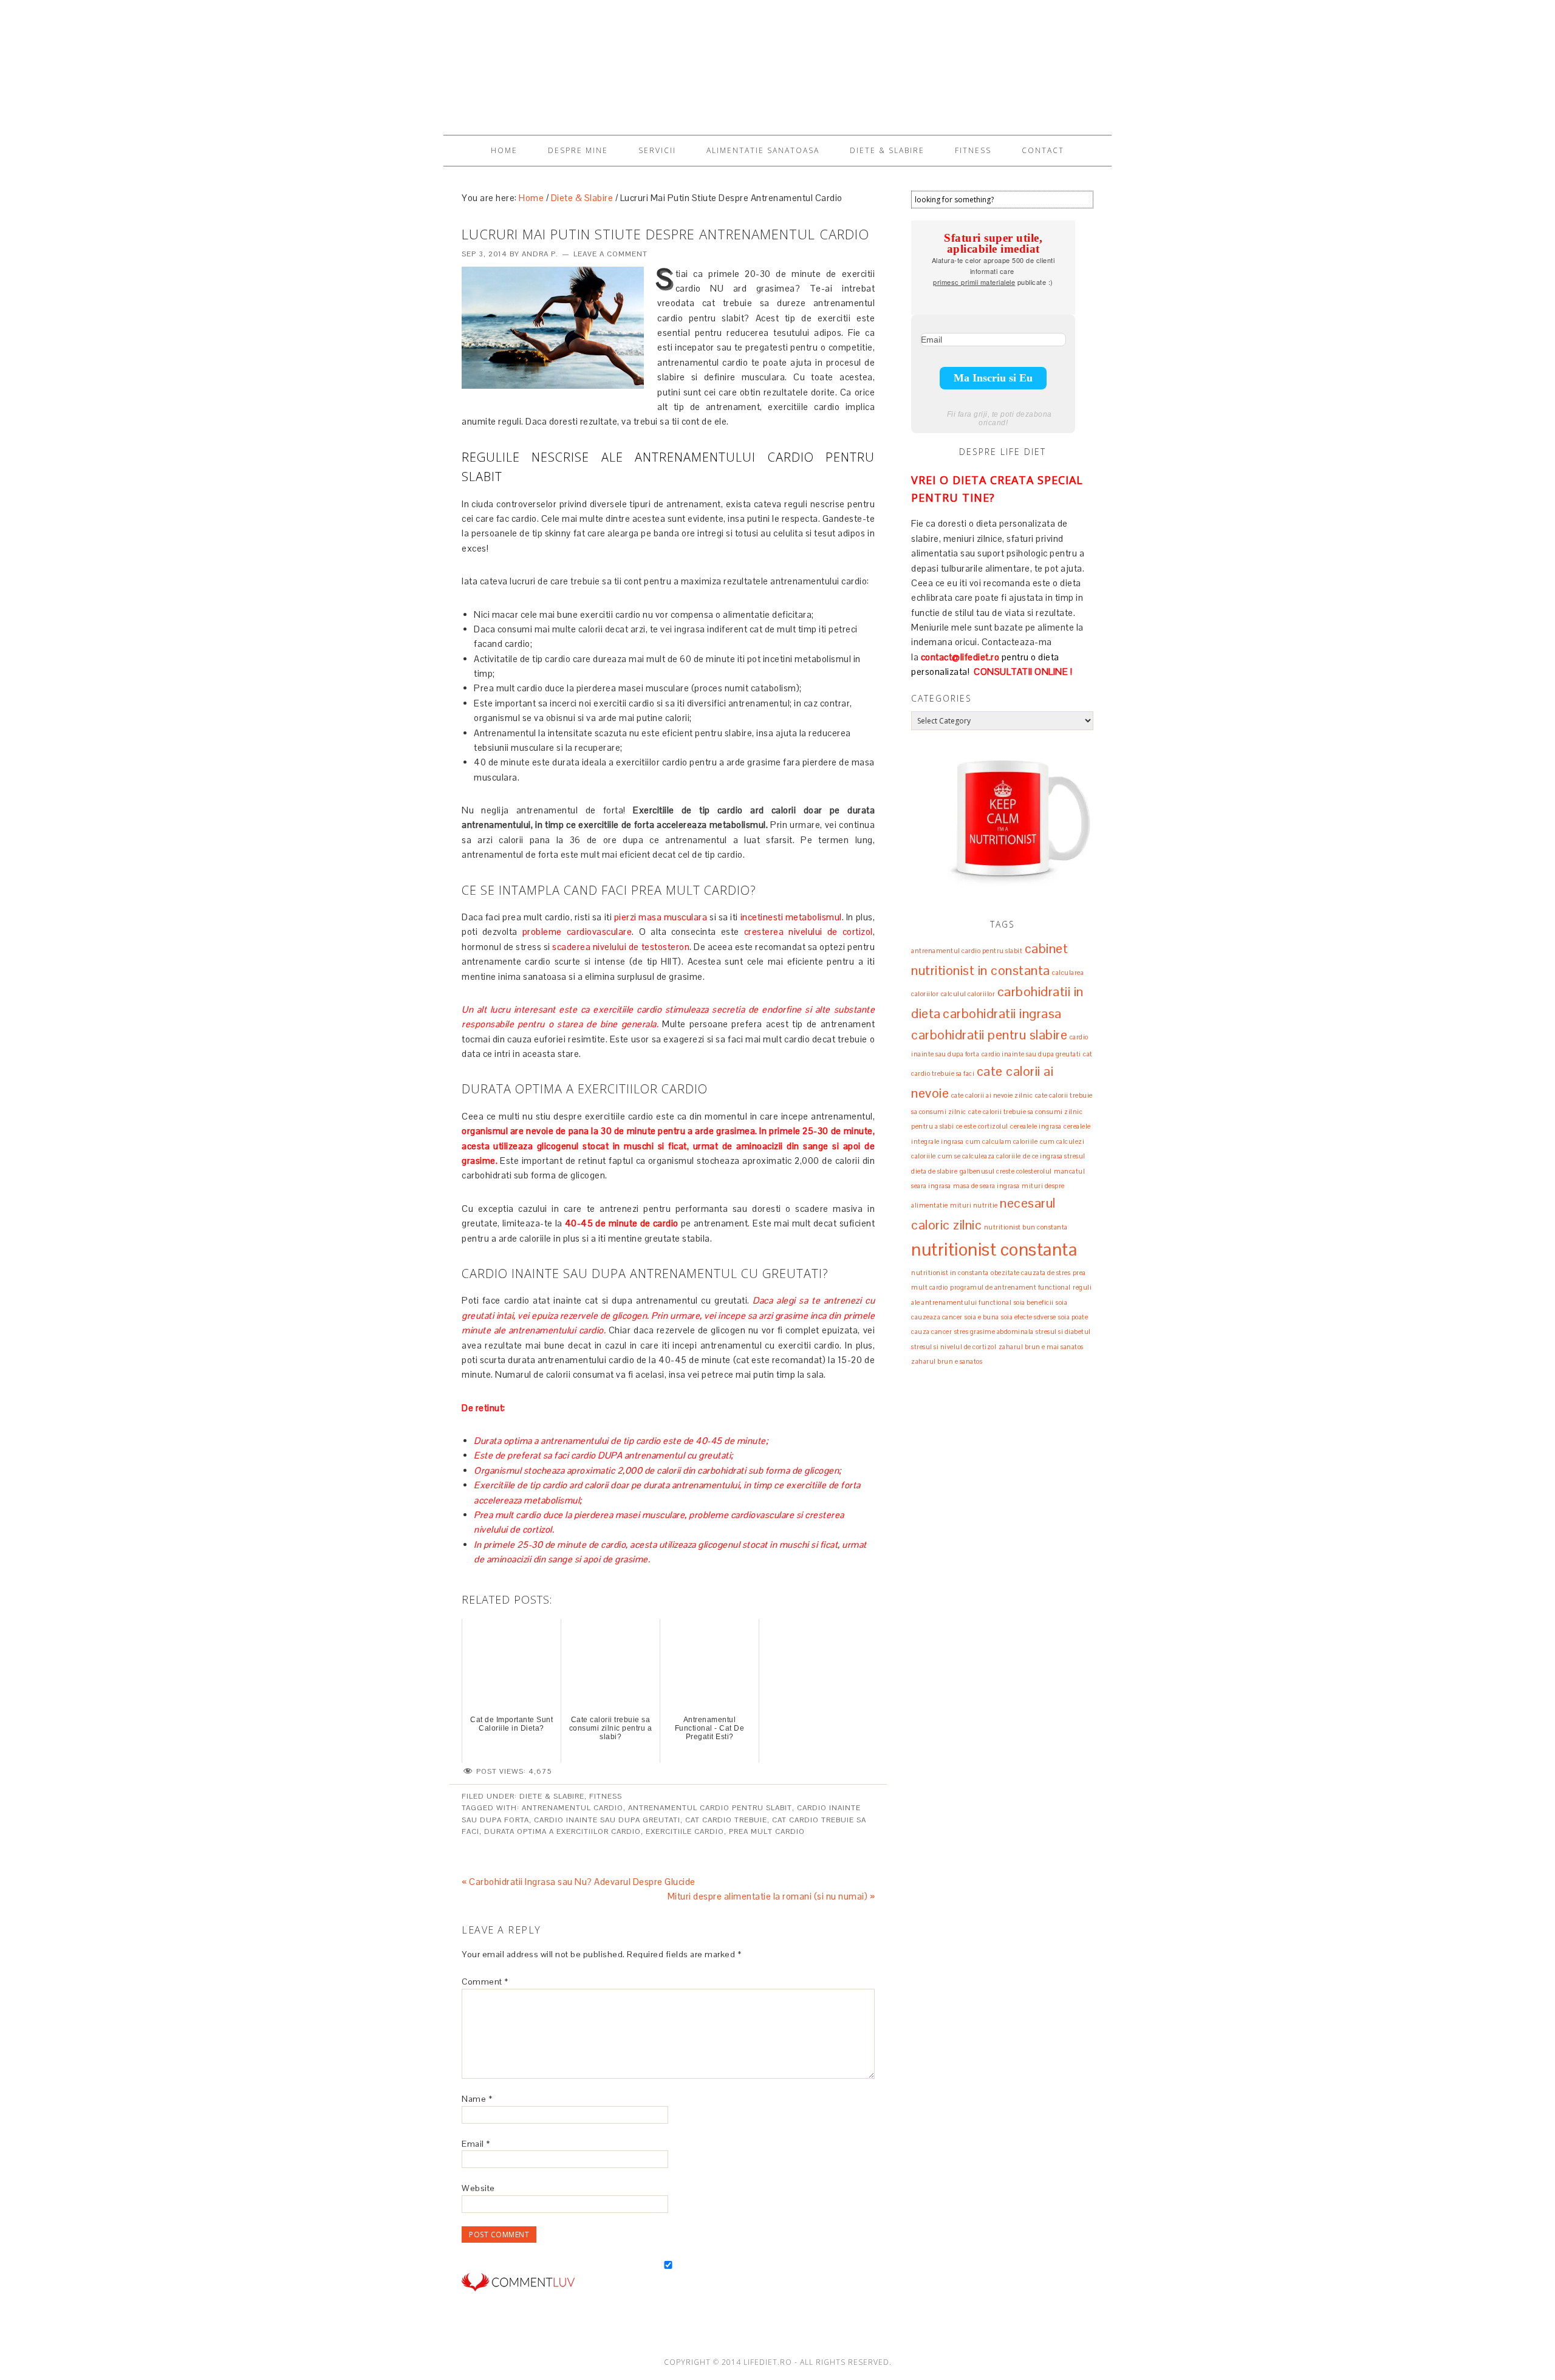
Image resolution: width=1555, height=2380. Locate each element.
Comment (485, 1982)
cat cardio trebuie (726, 1820)
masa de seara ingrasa (986, 1186)
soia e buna (982, 1317)
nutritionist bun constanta (1026, 1227)
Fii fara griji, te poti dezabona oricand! (1000, 419)
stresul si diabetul (1063, 1332)
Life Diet (777, 62)
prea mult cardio (767, 1831)
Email (476, 2144)
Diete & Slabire (552, 1796)
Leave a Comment (610, 254)
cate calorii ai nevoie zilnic (992, 1095)
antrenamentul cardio (572, 1808)
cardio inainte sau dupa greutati (607, 1820)
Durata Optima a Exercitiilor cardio (562, 1831)
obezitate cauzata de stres (1030, 1273)
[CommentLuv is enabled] (518, 2300)
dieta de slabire (934, 1171)
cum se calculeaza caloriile (979, 1156)
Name (477, 2099)
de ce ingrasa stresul (1054, 1156)
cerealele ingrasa (1036, 1126)
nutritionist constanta (994, 1250)
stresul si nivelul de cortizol (954, 1347)
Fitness (606, 1796)
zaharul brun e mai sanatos (1041, 1347)
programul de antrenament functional (1010, 1287)
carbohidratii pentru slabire (989, 1034)
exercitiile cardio (685, 1831)
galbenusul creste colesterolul (1006, 1171)
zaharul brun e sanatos (947, 1361)
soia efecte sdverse (1029, 1317)
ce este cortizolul (982, 1126)
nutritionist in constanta (950, 1273)
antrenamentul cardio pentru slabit (710, 1808)
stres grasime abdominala (994, 1332)
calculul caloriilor (968, 994)
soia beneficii (1034, 1302)
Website (478, 2188)
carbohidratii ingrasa (1002, 1013)
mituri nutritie (974, 1205)
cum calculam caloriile (1002, 1141)
